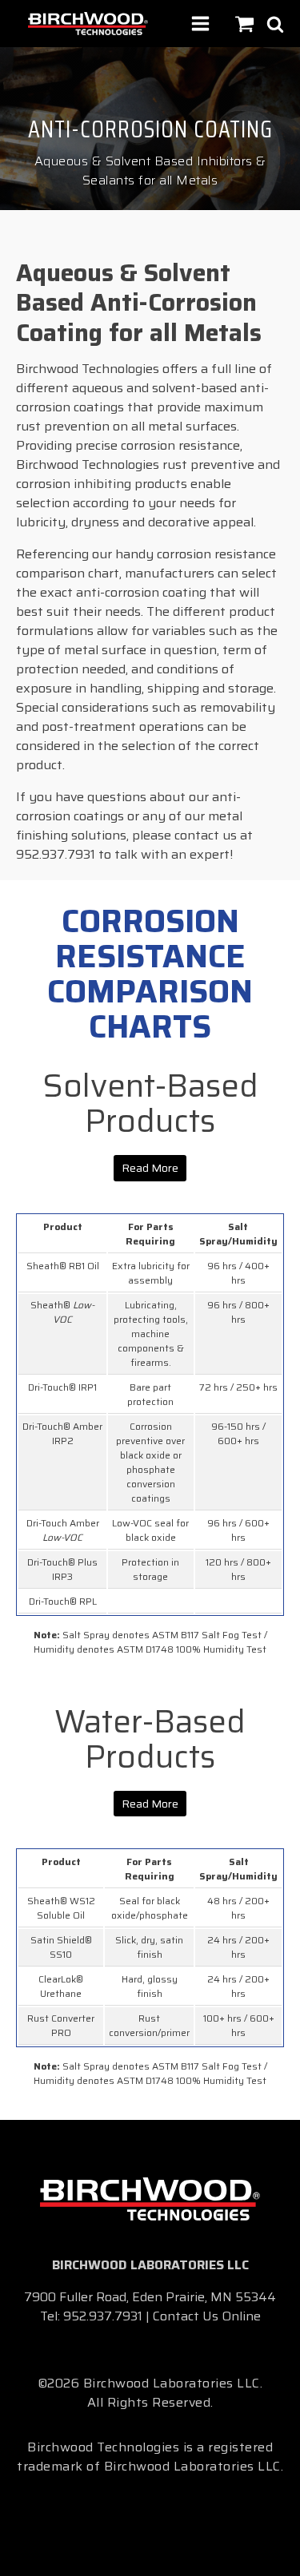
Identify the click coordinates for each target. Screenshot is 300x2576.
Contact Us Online (207, 2316)
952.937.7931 (103, 2316)
